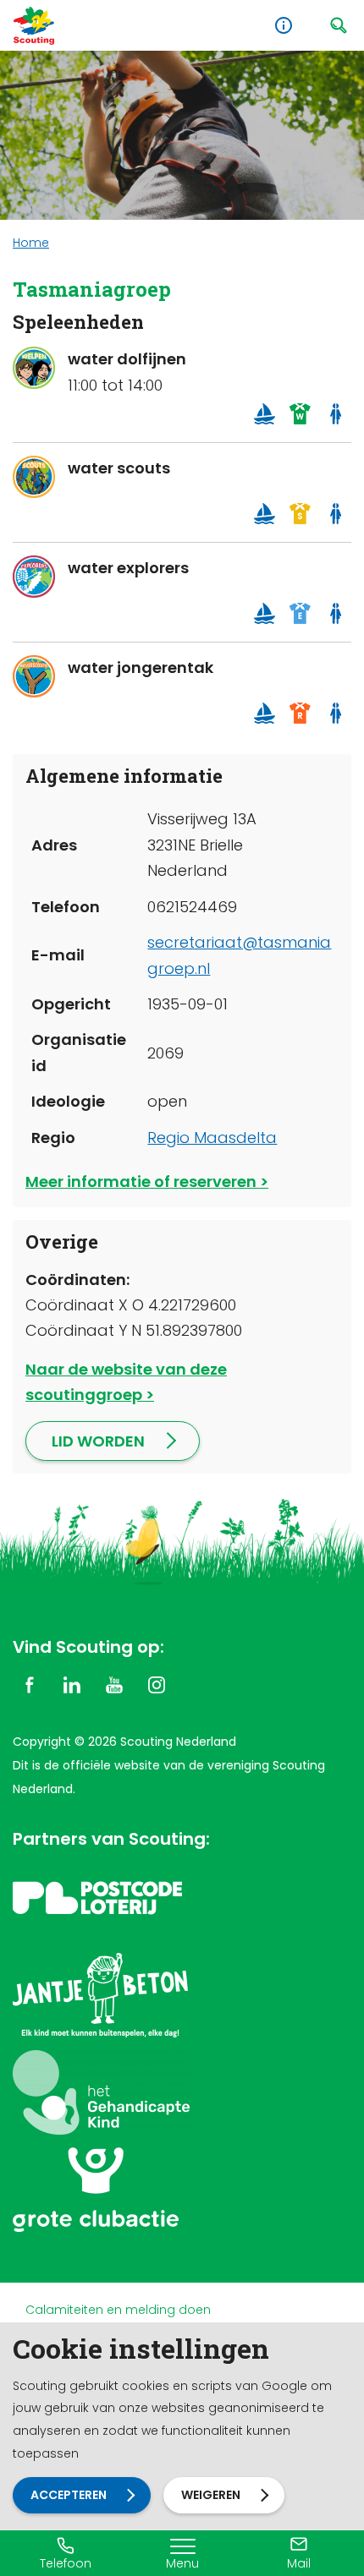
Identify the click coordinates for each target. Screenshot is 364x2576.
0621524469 (192, 907)
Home (31, 243)
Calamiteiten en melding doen (118, 2310)
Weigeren (211, 2495)
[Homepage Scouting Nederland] (34, 26)
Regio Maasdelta (212, 1138)
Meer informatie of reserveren (141, 1181)
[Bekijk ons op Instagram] (157, 1684)
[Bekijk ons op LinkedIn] (72, 1684)
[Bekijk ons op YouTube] (114, 1684)
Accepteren (69, 2495)
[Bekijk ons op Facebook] (30, 1684)
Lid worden (98, 1441)
